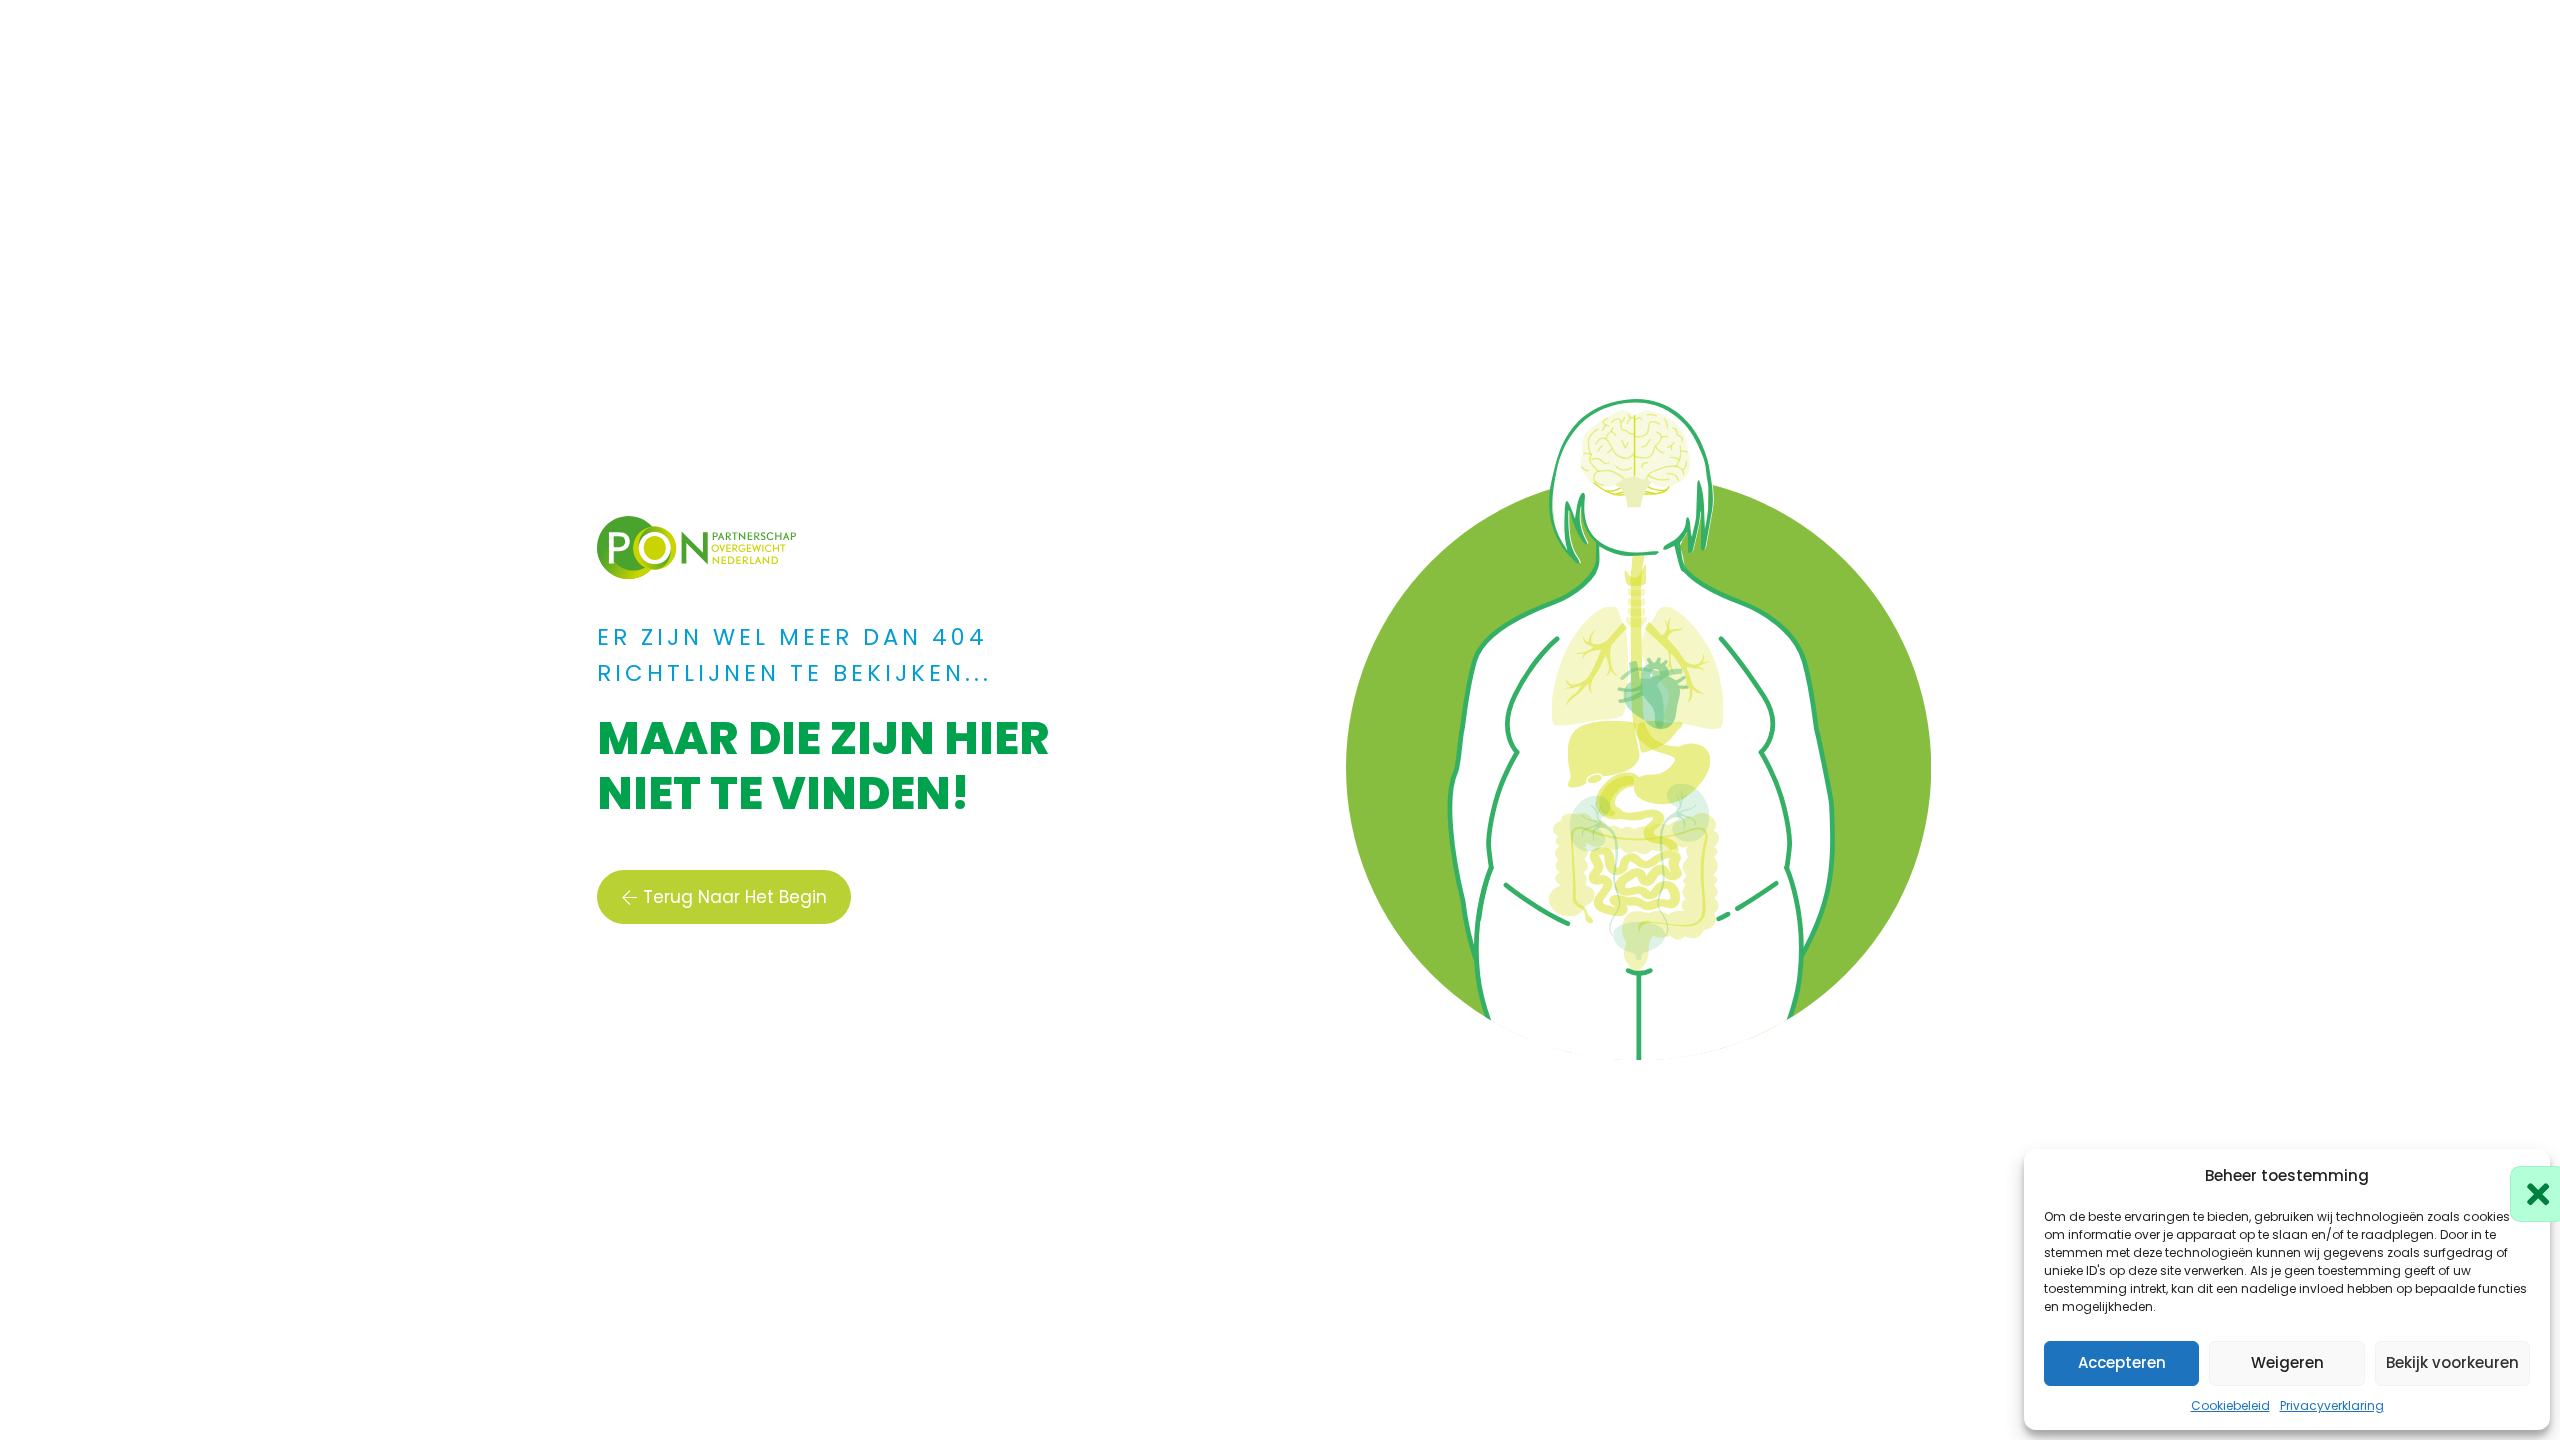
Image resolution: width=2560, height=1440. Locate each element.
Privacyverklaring (2332, 1405)
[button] (2520, 1176)
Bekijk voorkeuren (2452, 1362)
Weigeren (2287, 1362)
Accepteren (2122, 1362)
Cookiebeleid (2230, 1405)
